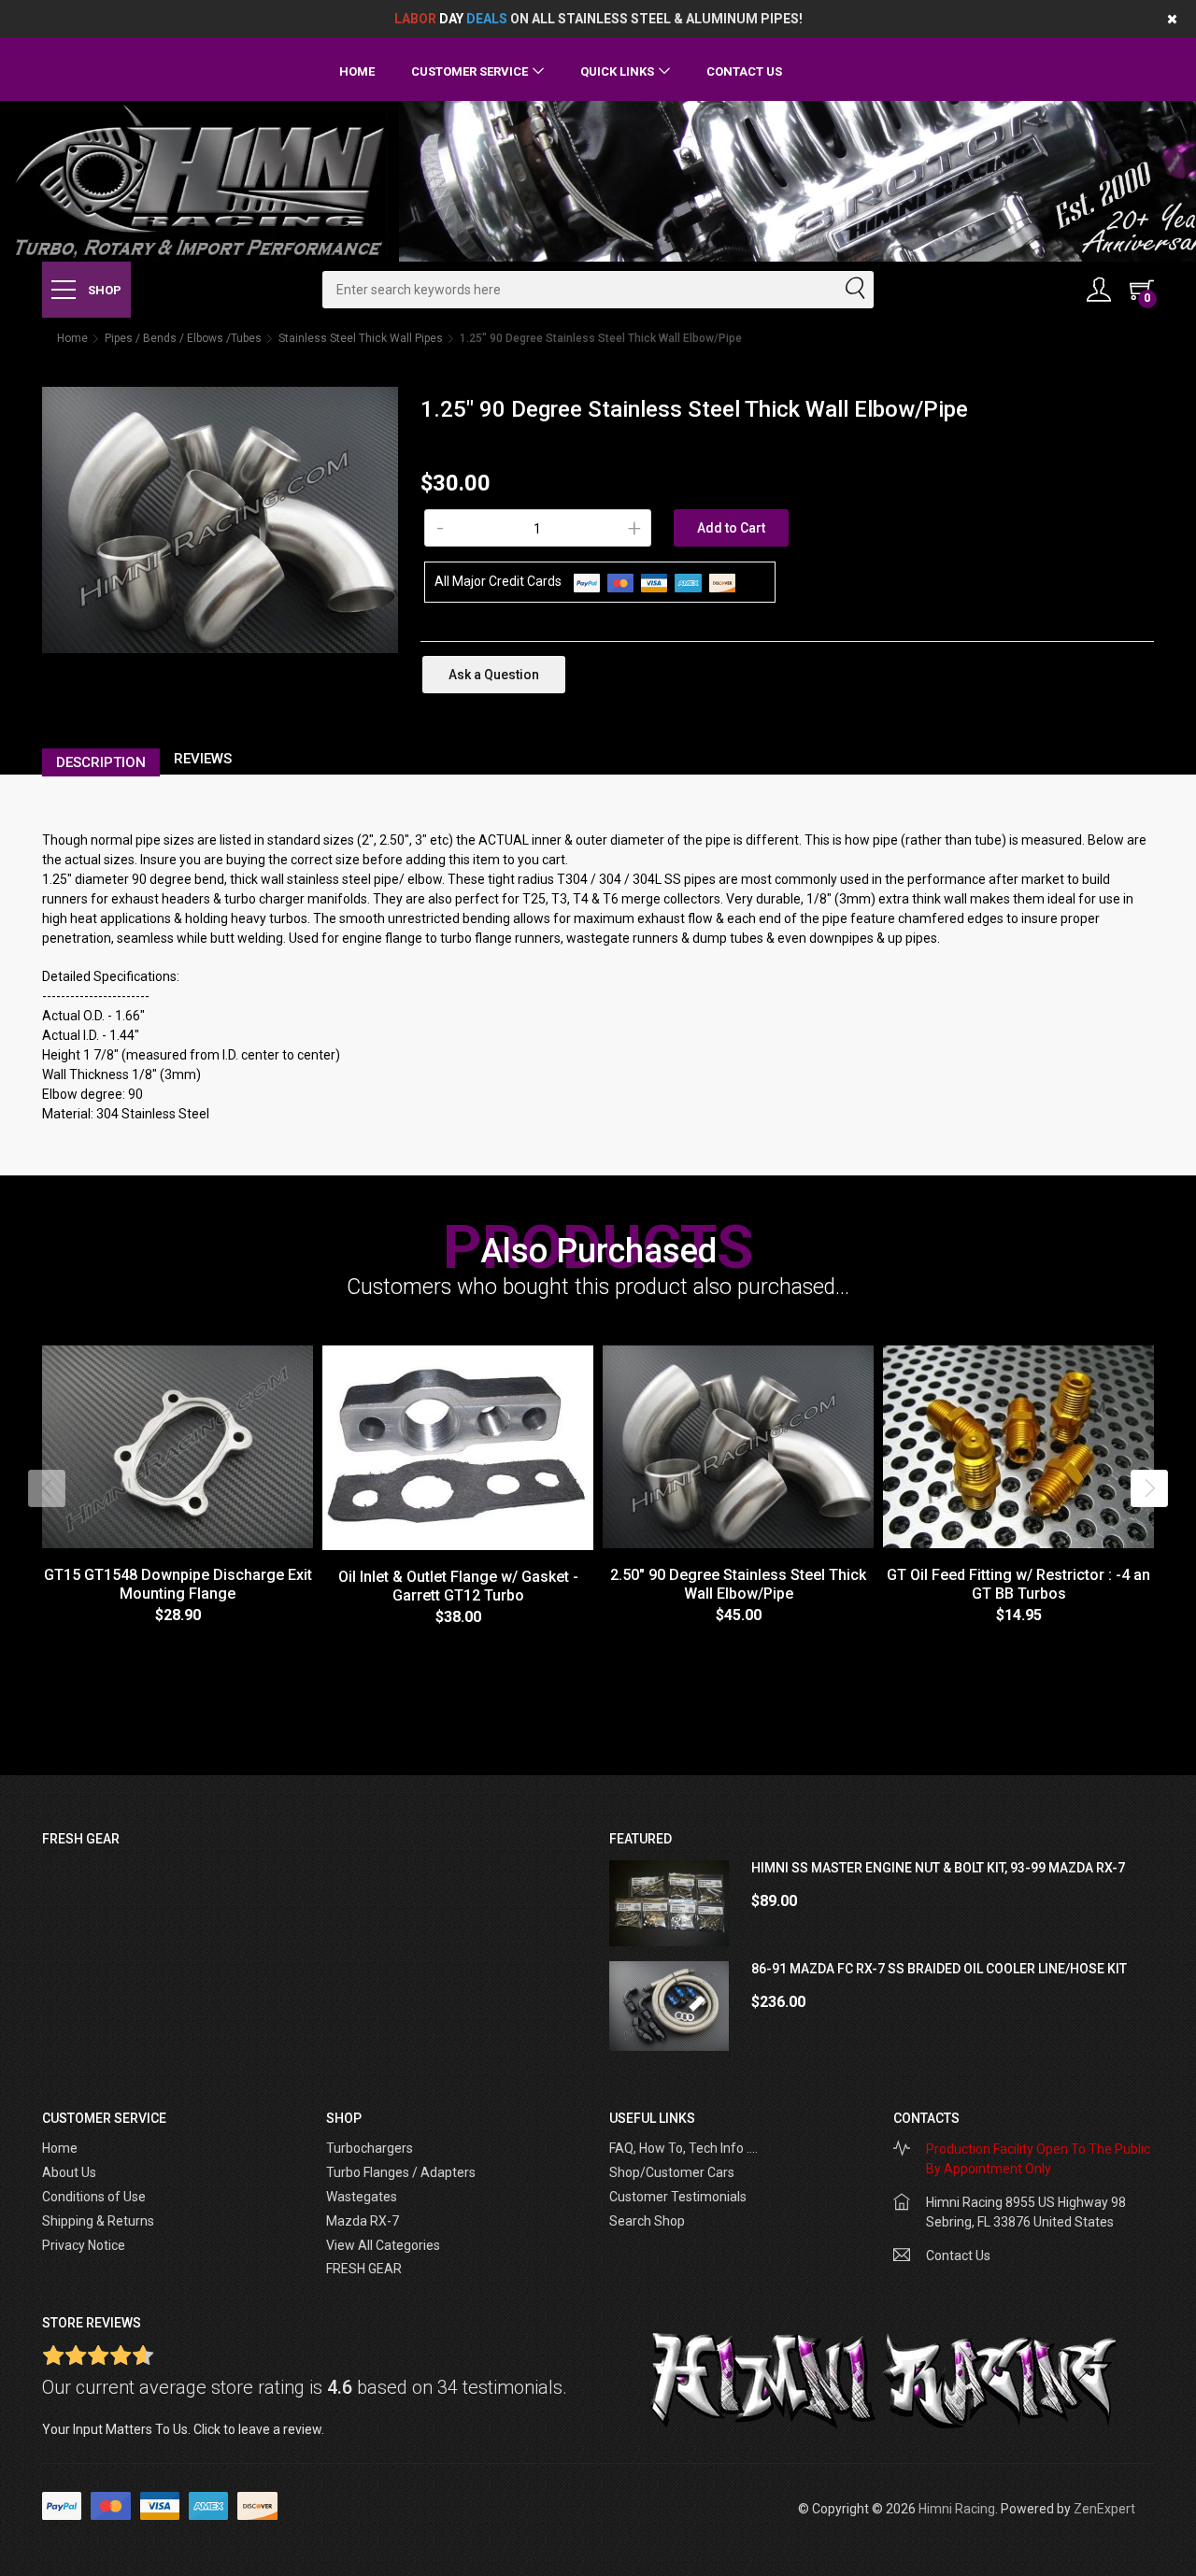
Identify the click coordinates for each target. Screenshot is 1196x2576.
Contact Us (744, 71)
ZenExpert (1104, 2509)
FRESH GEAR (364, 2269)
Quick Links (617, 71)
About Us (69, 2172)
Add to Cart (731, 528)
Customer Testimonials (678, 2197)
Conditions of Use (94, 2197)
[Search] (854, 290)
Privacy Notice (84, 2245)
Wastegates (362, 2197)
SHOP (103, 290)
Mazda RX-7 (363, 2221)
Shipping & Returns (98, 2221)
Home (357, 71)
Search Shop (647, 2221)
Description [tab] (101, 762)
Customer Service (470, 71)
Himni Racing (957, 2509)
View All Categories (383, 2245)
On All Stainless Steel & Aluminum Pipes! (598, 19)
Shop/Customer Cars (672, 2172)
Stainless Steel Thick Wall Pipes (361, 338)
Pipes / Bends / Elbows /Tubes (183, 338)
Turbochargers (370, 2148)
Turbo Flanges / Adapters (401, 2172)
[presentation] (47, 1488)
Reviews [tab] (203, 759)
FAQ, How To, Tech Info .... (683, 2148)
